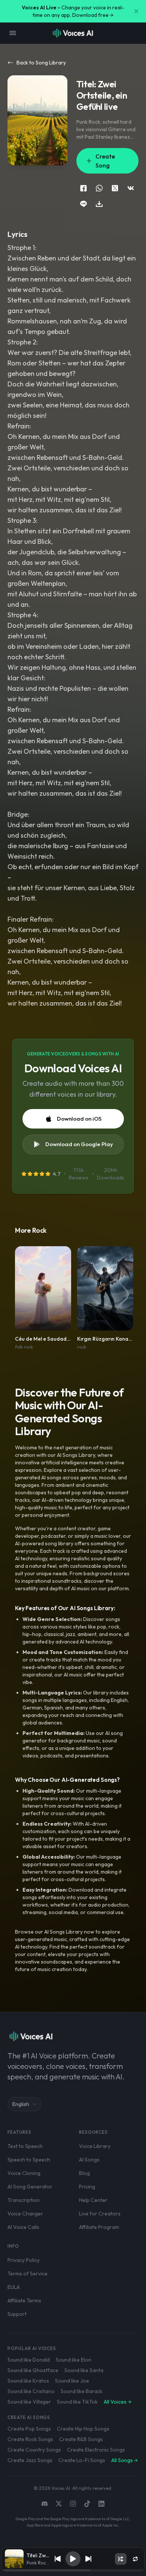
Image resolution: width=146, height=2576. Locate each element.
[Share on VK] (131, 188)
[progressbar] (73, 2570)
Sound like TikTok (77, 2402)
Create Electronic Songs (96, 2450)
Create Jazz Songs (30, 2460)
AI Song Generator (30, 2187)
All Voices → (118, 2402)
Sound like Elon (74, 2360)
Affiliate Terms (24, 2301)
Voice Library (95, 2146)
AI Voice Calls (23, 2227)
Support (17, 2314)
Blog (84, 2173)
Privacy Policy (24, 2260)
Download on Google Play (79, 1144)
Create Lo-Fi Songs (82, 2460)
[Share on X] (115, 188)
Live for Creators (100, 2214)
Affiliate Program (99, 2227)
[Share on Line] (83, 204)
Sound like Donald (29, 2360)
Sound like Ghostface (33, 2370)
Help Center (93, 2200)
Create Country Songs (34, 2450)
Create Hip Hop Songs (83, 2429)
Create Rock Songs (30, 2439)
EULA (14, 2287)
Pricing (87, 2187)
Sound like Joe (72, 2381)
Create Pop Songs (29, 2429)
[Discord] (45, 2504)
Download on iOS (79, 1119)
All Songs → (124, 2460)
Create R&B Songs (81, 2439)
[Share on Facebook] (83, 188)
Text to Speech (25, 2146)
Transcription (24, 2200)
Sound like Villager (29, 2402)
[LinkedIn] (101, 2504)
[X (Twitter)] (59, 2504)
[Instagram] (73, 2504)
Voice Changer (25, 2214)
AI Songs (89, 2160)
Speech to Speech (29, 2160)
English (21, 2104)
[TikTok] (87, 2504)
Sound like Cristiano (31, 2391)
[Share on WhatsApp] (99, 188)
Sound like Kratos (28, 2381)
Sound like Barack (82, 2391)
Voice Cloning (24, 2173)
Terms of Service (28, 2274)
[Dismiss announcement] (136, 11)
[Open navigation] (13, 33)
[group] (73, 2570)
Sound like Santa (84, 2370)
